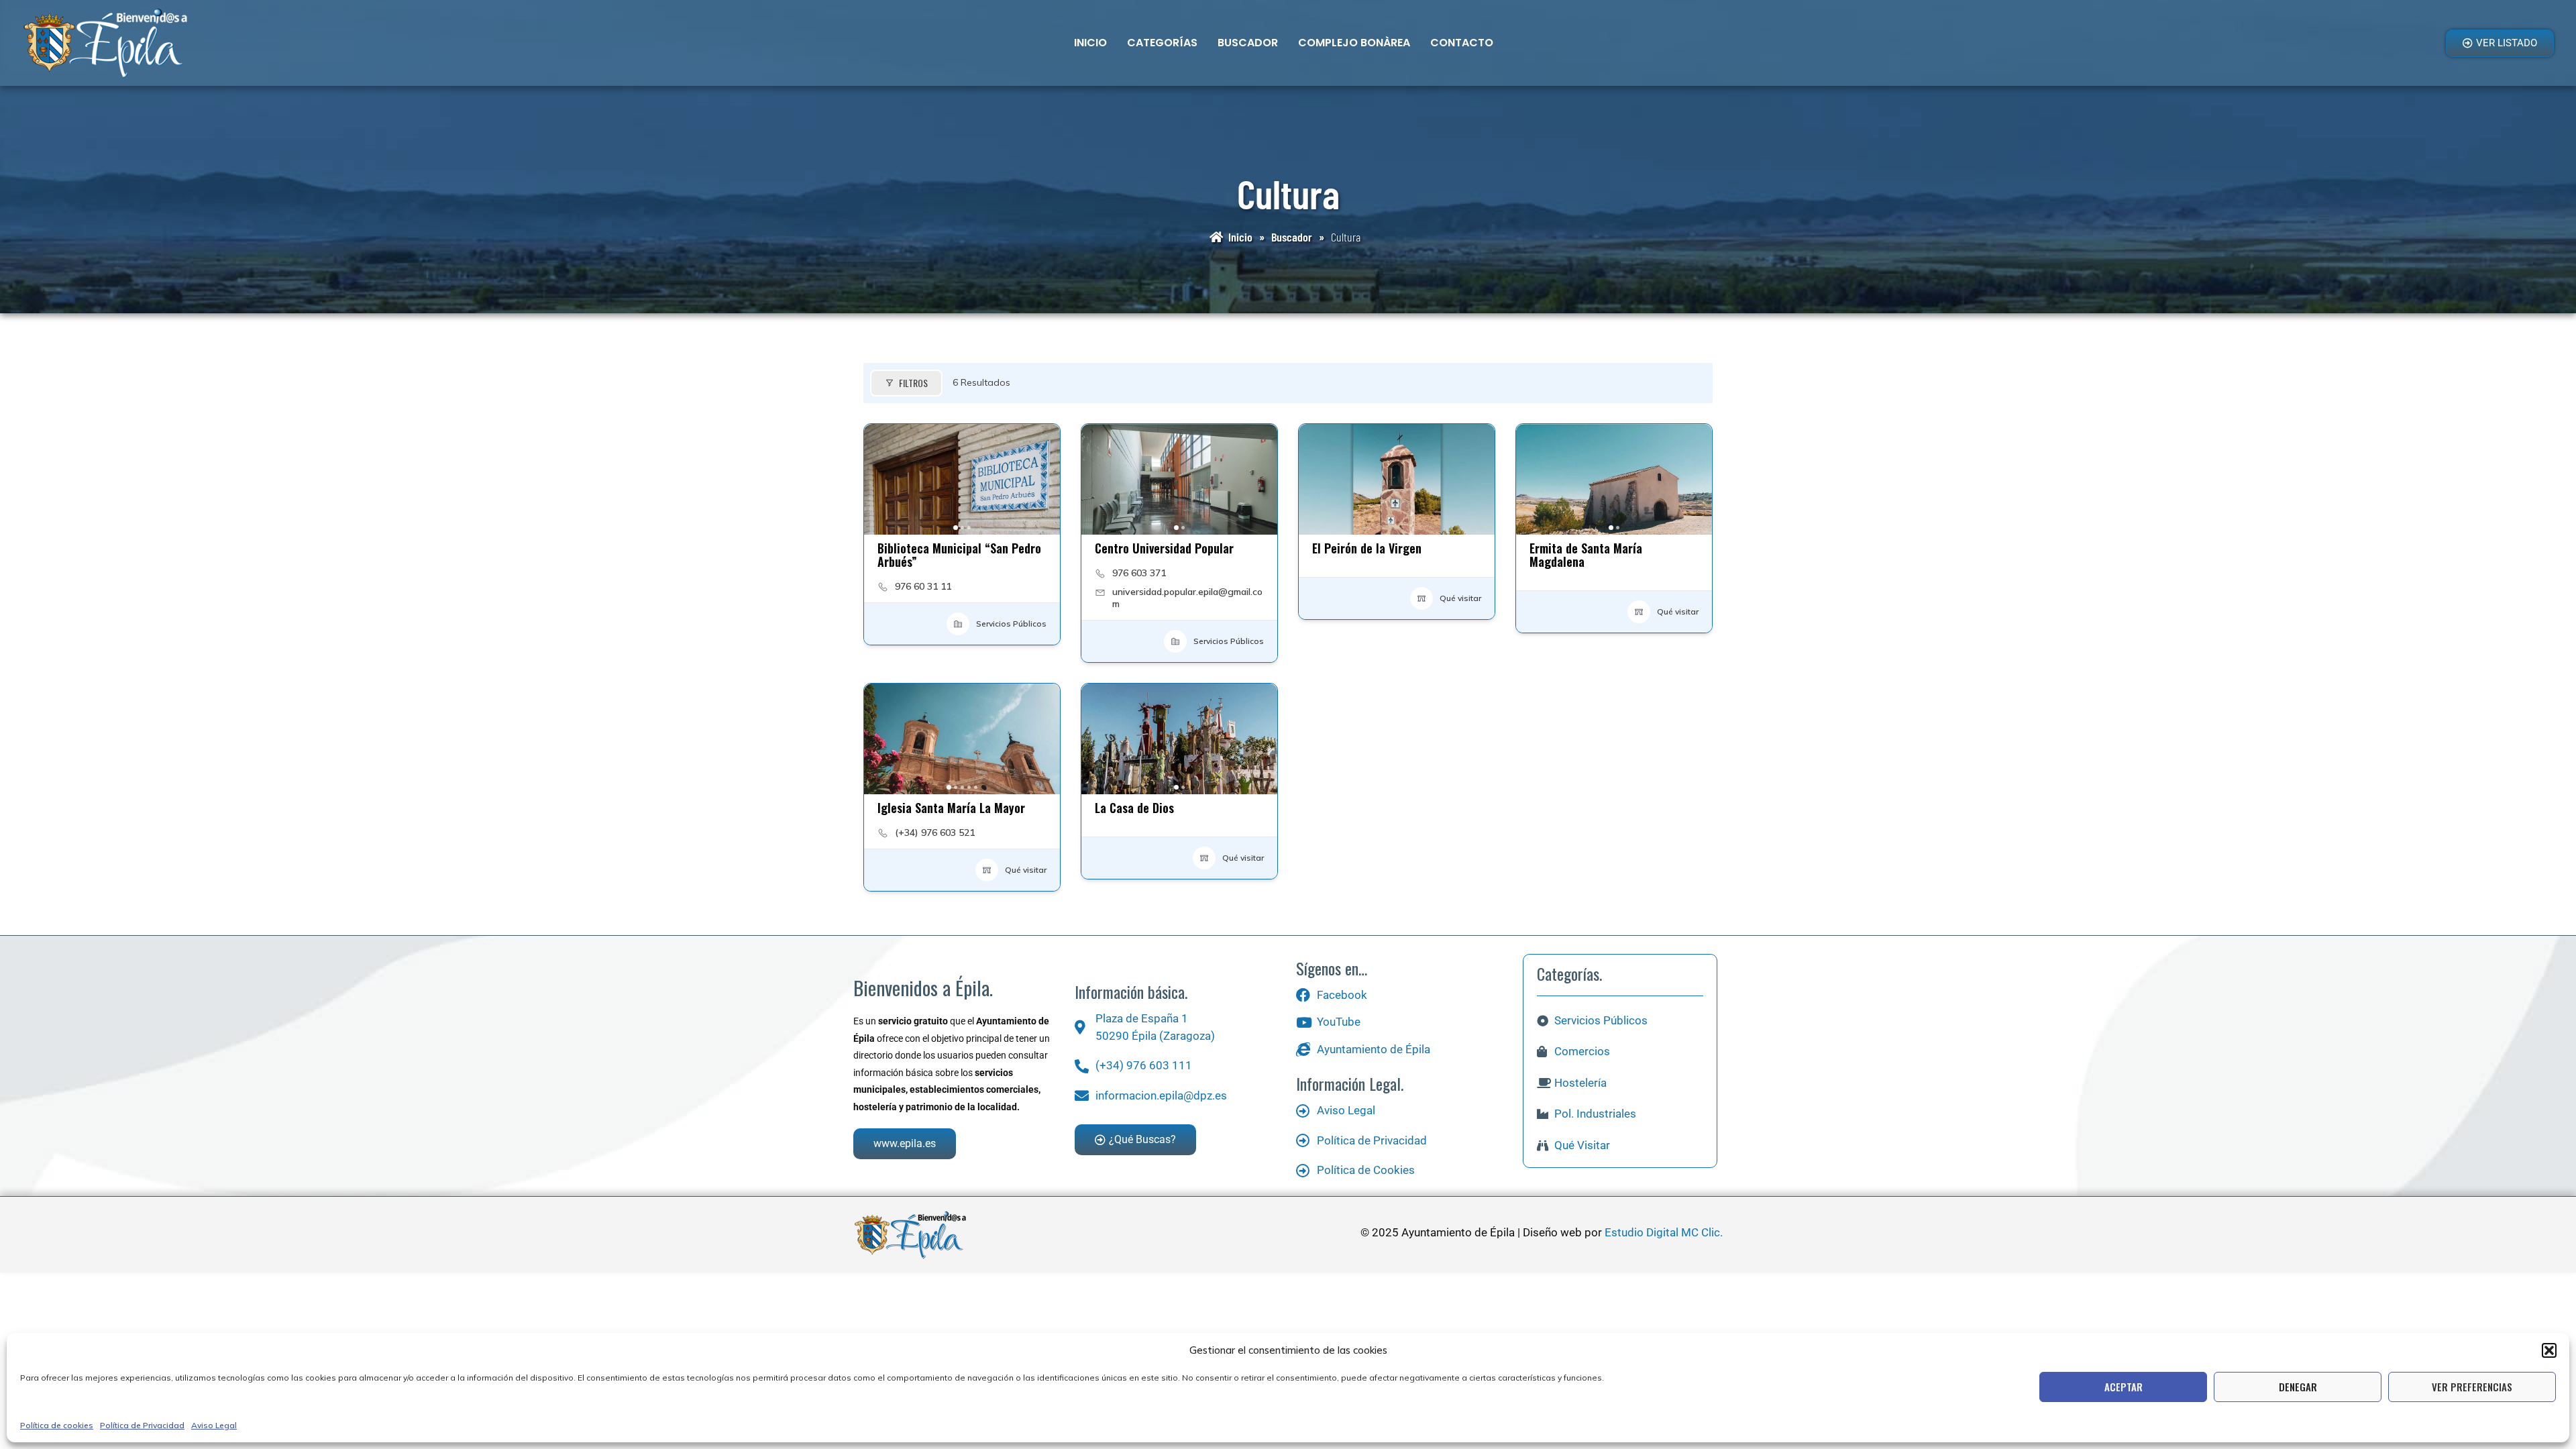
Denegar (2298, 1387)
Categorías (1162, 43)
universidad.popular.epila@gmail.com (1187, 598)
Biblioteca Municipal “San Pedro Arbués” (959, 555)
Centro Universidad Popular (1164, 548)
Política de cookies (57, 1425)
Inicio (1090, 43)
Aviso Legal (214, 1425)
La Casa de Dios (1134, 808)
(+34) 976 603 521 (935, 833)
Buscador (1248, 43)
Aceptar (2124, 1387)
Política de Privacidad (142, 1425)
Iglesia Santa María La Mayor (951, 808)
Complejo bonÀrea (1354, 43)
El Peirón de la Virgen (1367, 548)
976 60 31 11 (923, 586)
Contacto (1462, 43)
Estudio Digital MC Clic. (1664, 1232)
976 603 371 (1139, 573)
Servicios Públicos (1011, 624)
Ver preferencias (2472, 1387)
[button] (2549, 1350)
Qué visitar (1460, 598)
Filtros (913, 383)
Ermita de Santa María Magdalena (1586, 555)
